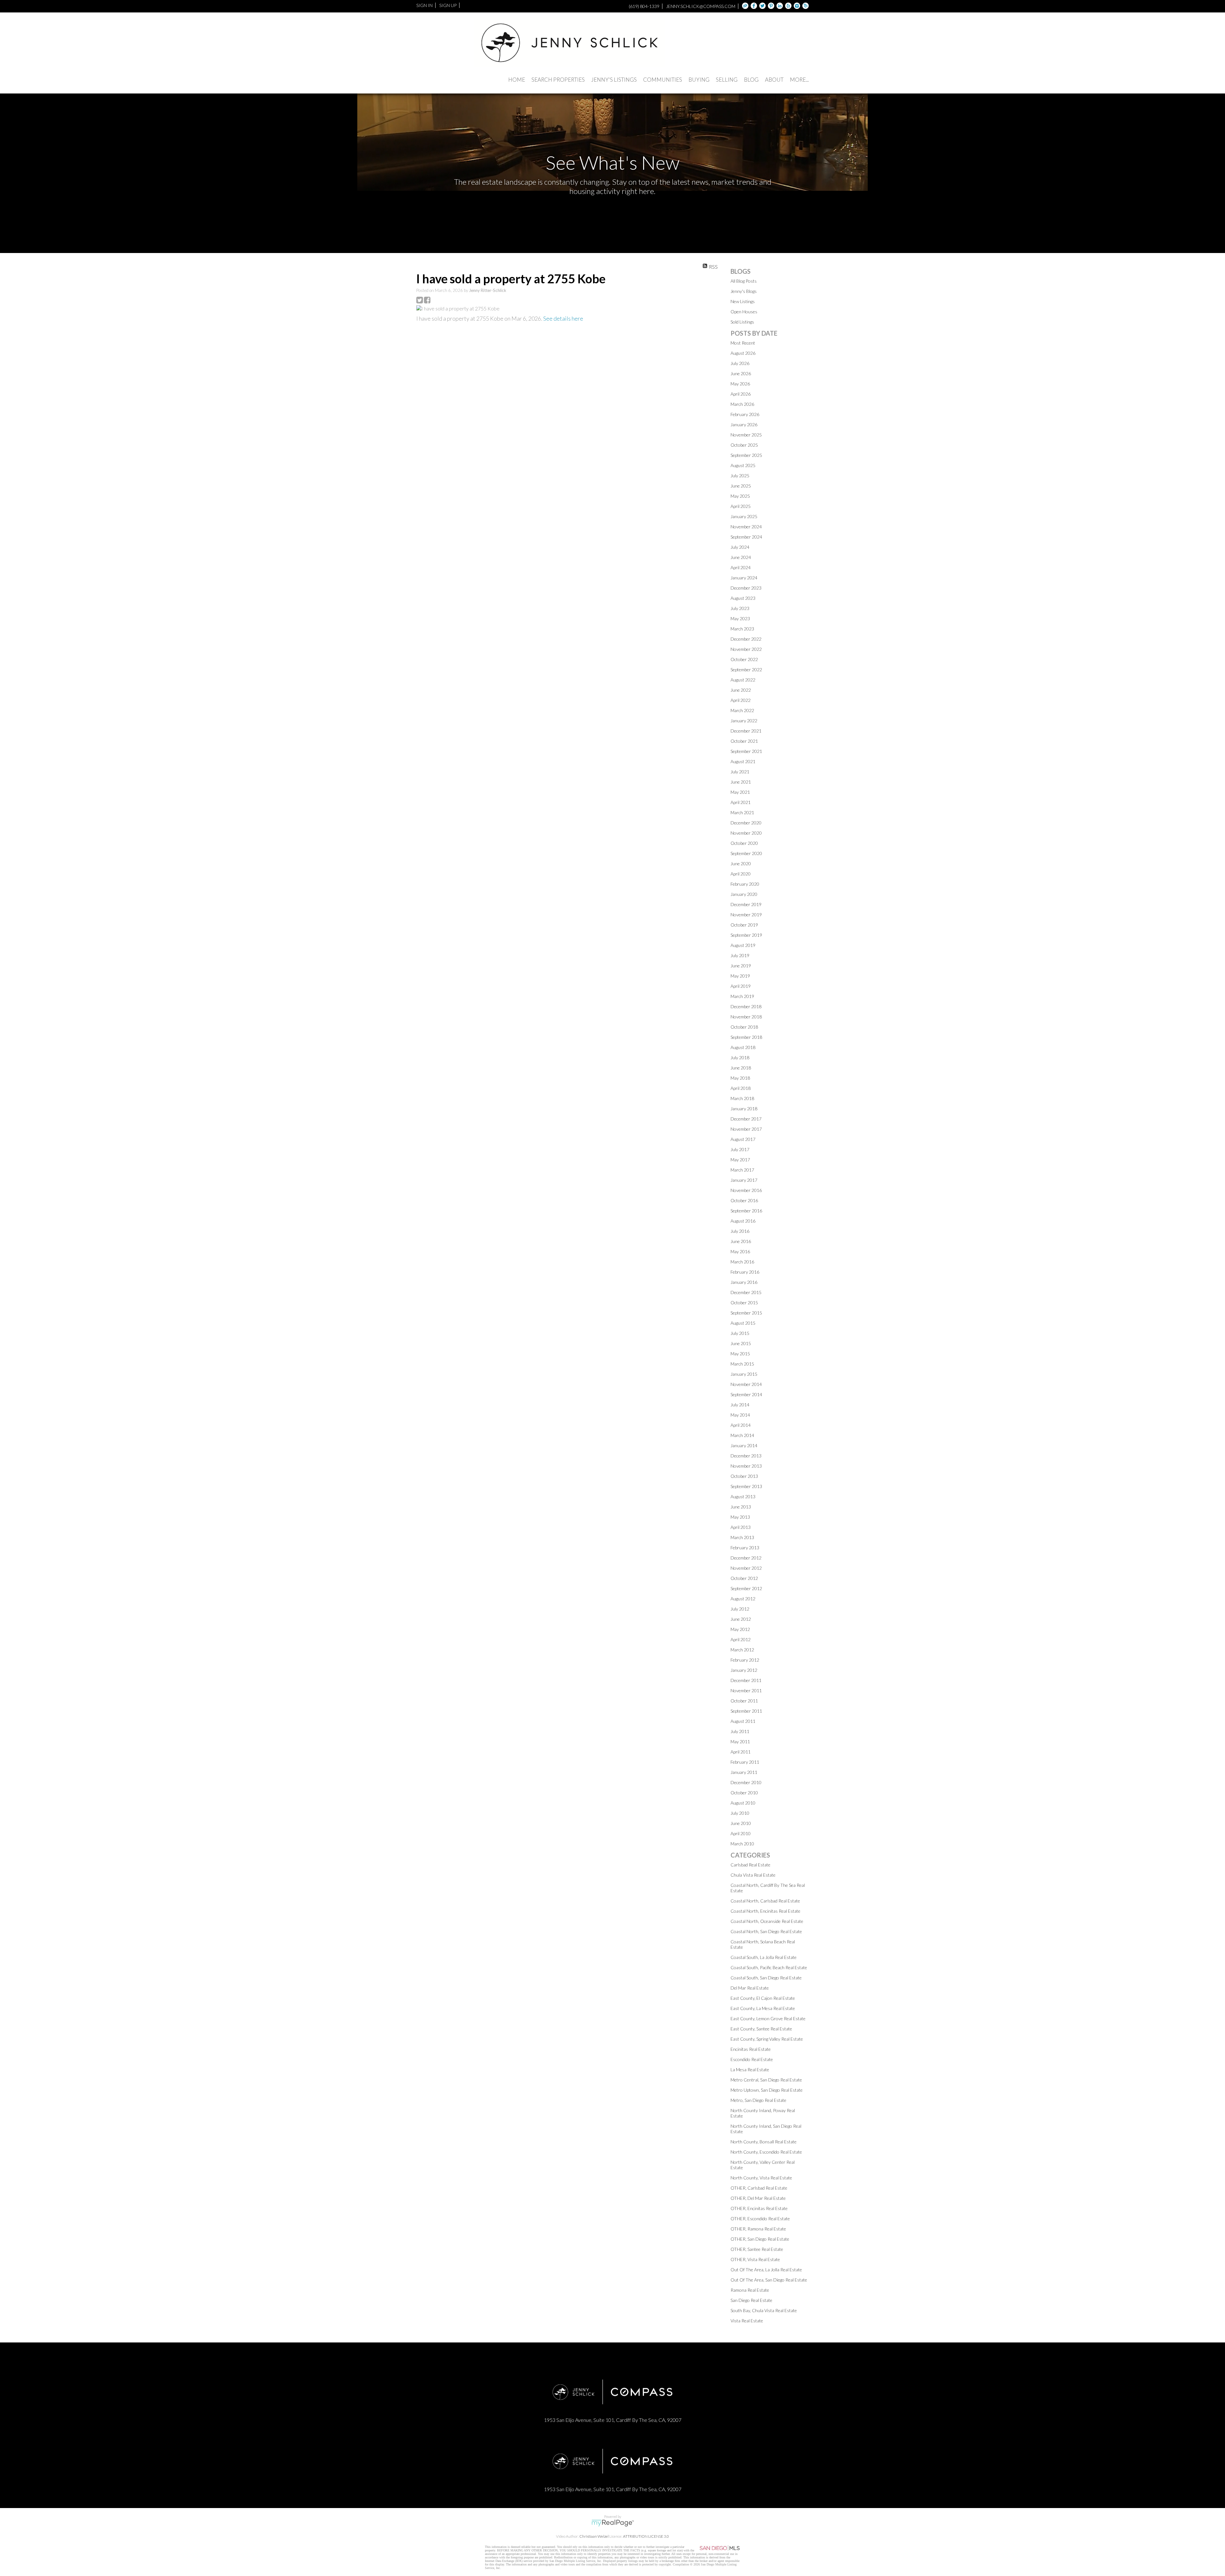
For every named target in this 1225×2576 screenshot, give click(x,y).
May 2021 (740, 792)
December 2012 (746, 1558)
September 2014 (746, 1394)
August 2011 (743, 1721)
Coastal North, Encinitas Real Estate (765, 1911)
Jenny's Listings (614, 80)
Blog (751, 80)
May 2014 (740, 1415)
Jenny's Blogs (744, 291)
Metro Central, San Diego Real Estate (766, 2080)
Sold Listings (742, 322)
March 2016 (742, 1262)
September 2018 (746, 1037)
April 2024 (741, 567)
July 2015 (740, 1333)
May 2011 (740, 1742)
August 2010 (743, 1803)
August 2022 (743, 680)
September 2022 (746, 670)
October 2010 (744, 1793)
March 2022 (742, 710)
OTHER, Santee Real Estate (757, 2249)
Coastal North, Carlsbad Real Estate (765, 1901)
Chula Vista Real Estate (753, 1875)
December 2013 (746, 1456)
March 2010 (742, 1844)
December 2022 (746, 639)
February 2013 (745, 1548)
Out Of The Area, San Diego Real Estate (769, 2280)
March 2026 (742, 404)
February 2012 (745, 1660)
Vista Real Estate (747, 2321)
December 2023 (746, 588)
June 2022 (741, 690)
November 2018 (746, 1017)
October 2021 (744, 741)
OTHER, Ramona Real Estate (758, 2229)
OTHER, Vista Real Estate (755, 2259)
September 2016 (746, 1211)
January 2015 (744, 1374)
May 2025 (740, 496)
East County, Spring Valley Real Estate (767, 2039)
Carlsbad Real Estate (750, 1865)
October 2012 (744, 1578)
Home (517, 80)
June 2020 (741, 864)
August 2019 (743, 945)
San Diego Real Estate (751, 2300)
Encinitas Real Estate (751, 2049)
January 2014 (744, 1445)
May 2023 (740, 618)
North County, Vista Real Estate (761, 2178)
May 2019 (740, 976)
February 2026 (745, 414)
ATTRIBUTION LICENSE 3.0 (646, 2536)
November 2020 (746, 833)
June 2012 (741, 1619)
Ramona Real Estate (750, 2290)
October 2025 (744, 445)
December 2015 (746, 1292)
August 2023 (743, 598)
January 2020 (744, 894)
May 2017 (740, 1160)
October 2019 (744, 925)
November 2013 (746, 1466)
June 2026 (741, 373)
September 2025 (746, 455)
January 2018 (744, 1109)
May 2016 (740, 1251)
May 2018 (740, 1078)
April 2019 (741, 986)
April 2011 (741, 1752)
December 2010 (746, 1782)
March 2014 (742, 1435)
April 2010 (741, 1833)
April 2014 (741, 1425)
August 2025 (743, 465)
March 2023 (742, 629)
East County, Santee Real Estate (761, 2029)
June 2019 (741, 966)
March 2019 (742, 996)
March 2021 (742, 812)
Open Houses (744, 312)
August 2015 (743, 1323)
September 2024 (746, 537)
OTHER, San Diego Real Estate (760, 2239)
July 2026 (740, 363)
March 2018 (742, 1098)
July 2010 (740, 1813)
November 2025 (746, 435)
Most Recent (743, 343)
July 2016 (740, 1231)
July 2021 (740, 772)
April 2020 (741, 874)
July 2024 (740, 547)
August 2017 (743, 1139)
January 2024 (744, 578)
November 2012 (746, 1568)
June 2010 (741, 1823)
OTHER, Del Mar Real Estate (758, 2198)
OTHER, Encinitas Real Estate (759, 2208)
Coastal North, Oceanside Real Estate (767, 1921)
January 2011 (744, 1772)
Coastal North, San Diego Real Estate (766, 1931)
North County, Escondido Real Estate (766, 2152)
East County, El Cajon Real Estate (763, 1998)
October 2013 (744, 1476)
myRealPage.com (613, 2523)
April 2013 (741, 1527)
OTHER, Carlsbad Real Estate (759, 2188)
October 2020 (744, 843)
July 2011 (740, 1731)
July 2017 (740, 1149)
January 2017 (744, 1180)
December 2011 (746, 1680)
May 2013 (740, 1517)
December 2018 (746, 1006)
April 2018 (741, 1088)
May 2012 (740, 1629)
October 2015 (744, 1303)
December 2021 (746, 731)
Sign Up (448, 5)
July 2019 (740, 955)
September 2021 (746, 751)
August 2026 (743, 353)
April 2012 (741, 1639)
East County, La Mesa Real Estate (763, 2008)
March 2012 (742, 1650)
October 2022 (744, 659)
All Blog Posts (744, 281)
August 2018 (743, 1047)
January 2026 (744, 424)
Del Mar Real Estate (750, 1988)
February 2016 (745, 1272)
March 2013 (742, 1537)
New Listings (743, 301)
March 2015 (742, 1364)
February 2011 (745, 1762)
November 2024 (746, 527)
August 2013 (743, 1496)
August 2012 (743, 1599)
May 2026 (740, 384)
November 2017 (746, 1129)
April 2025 (741, 506)
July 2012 (740, 1609)
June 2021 (741, 782)
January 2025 (744, 516)
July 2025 (740, 476)
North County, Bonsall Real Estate (764, 2142)
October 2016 (744, 1200)
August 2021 (743, 761)
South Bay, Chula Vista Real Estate (764, 2310)
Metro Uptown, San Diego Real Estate (767, 2090)
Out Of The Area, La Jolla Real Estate (766, 2270)
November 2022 (746, 649)
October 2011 (744, 1701)
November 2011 (746, 1690)
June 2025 (741, 486)
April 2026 (741, 394)
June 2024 (741, 557)
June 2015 (741, 1343)
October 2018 (744, 1027)
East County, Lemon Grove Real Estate (768, 2018)
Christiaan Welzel (594, 2536)
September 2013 (746, 1486)
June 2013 (741, 1507)
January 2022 (744, 721)
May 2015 (740, 1354)
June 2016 (741, 1241)
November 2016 (746, 1190)
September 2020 (746, 853)
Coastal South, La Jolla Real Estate (764, 1957)
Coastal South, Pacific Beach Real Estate (769, 1967)
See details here (563, 318)
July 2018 (740, 1057)
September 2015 (746, 1313)
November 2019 (746, 915)
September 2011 (746, 1711)
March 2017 (742, 1170)
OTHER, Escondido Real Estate (760, 2219)
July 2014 (740, 1405)
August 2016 (743, 1221)
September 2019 (746, 935)
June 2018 (741, 1068)
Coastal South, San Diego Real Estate (766, 1978)
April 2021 (741, 802)
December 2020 (746, 823)
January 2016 (744, 1282)
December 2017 (746, 1119)
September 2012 (746, 1588)
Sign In (424, 5)
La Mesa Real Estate (750, 2070)
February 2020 (745, 884)
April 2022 (741, 700)
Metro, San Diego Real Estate (758, 2100)
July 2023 (740, 608)
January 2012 (744, 1670)
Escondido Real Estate (752, 2059)
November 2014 (746, 1384)
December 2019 (746, 904)
